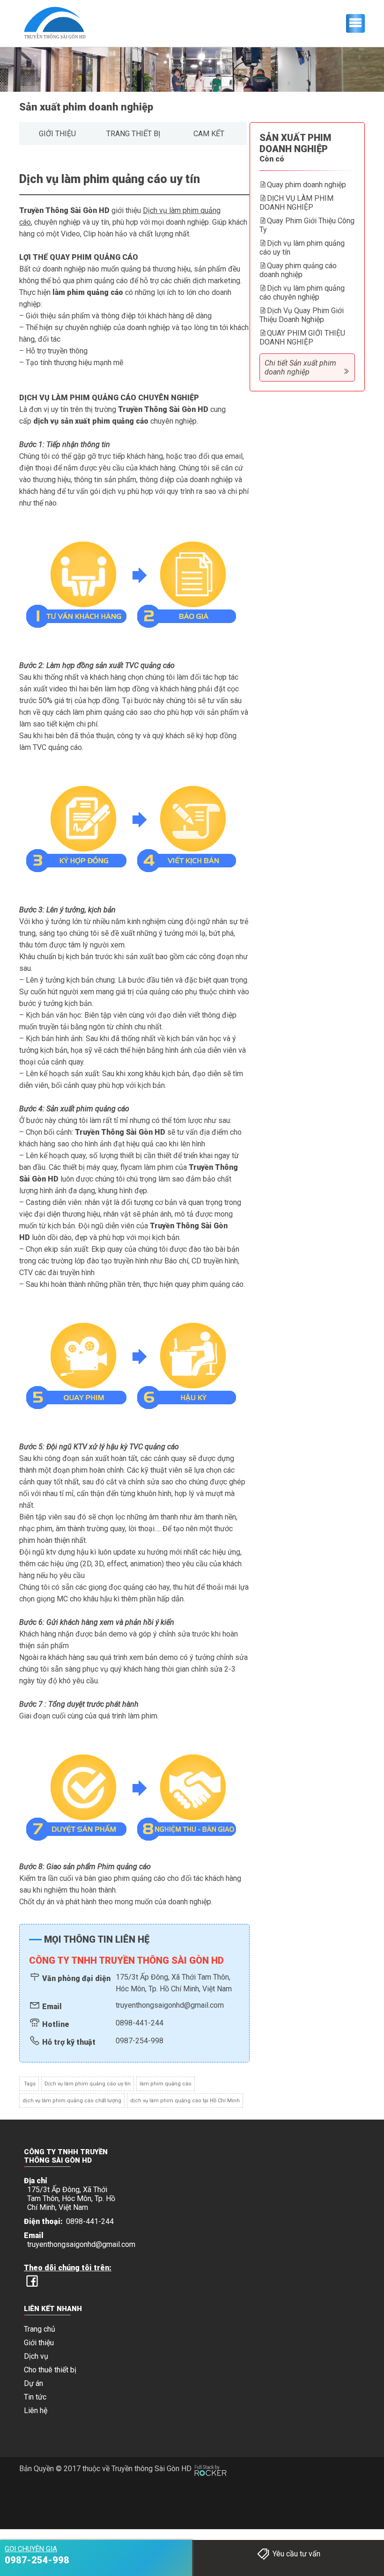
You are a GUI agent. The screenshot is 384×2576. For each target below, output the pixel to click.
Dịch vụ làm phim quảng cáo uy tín (88, 2084)
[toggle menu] (355, 23)
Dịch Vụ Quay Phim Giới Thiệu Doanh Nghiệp (302, 315)
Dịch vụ (36, 2356)
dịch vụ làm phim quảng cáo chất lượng (72, 2101)
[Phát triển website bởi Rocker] (210, 2462)
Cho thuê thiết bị (50, 2370)
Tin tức (35, 2397)
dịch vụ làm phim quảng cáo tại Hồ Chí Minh (185, 2101)
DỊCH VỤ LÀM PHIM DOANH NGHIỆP (296, 203)
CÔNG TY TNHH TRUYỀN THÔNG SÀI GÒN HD (126, 1960)
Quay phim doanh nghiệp (306, 185)
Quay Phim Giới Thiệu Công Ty (307, 225)
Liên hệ (36, 2411)
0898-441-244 (140, 2023)
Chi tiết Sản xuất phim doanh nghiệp (300, 367)
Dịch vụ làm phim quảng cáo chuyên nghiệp (302, 293)
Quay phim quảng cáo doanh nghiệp (298, 270)
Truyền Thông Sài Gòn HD (64, 210)
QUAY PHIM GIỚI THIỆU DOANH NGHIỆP (302, 338)
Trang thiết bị (133, 134)
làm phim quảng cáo (166, 2084)
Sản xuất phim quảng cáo (89, 1109)
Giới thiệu (57, 134)
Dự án (33, 2383)
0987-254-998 (140, 2041)
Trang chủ (40, 2329)
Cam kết (209, 134)
